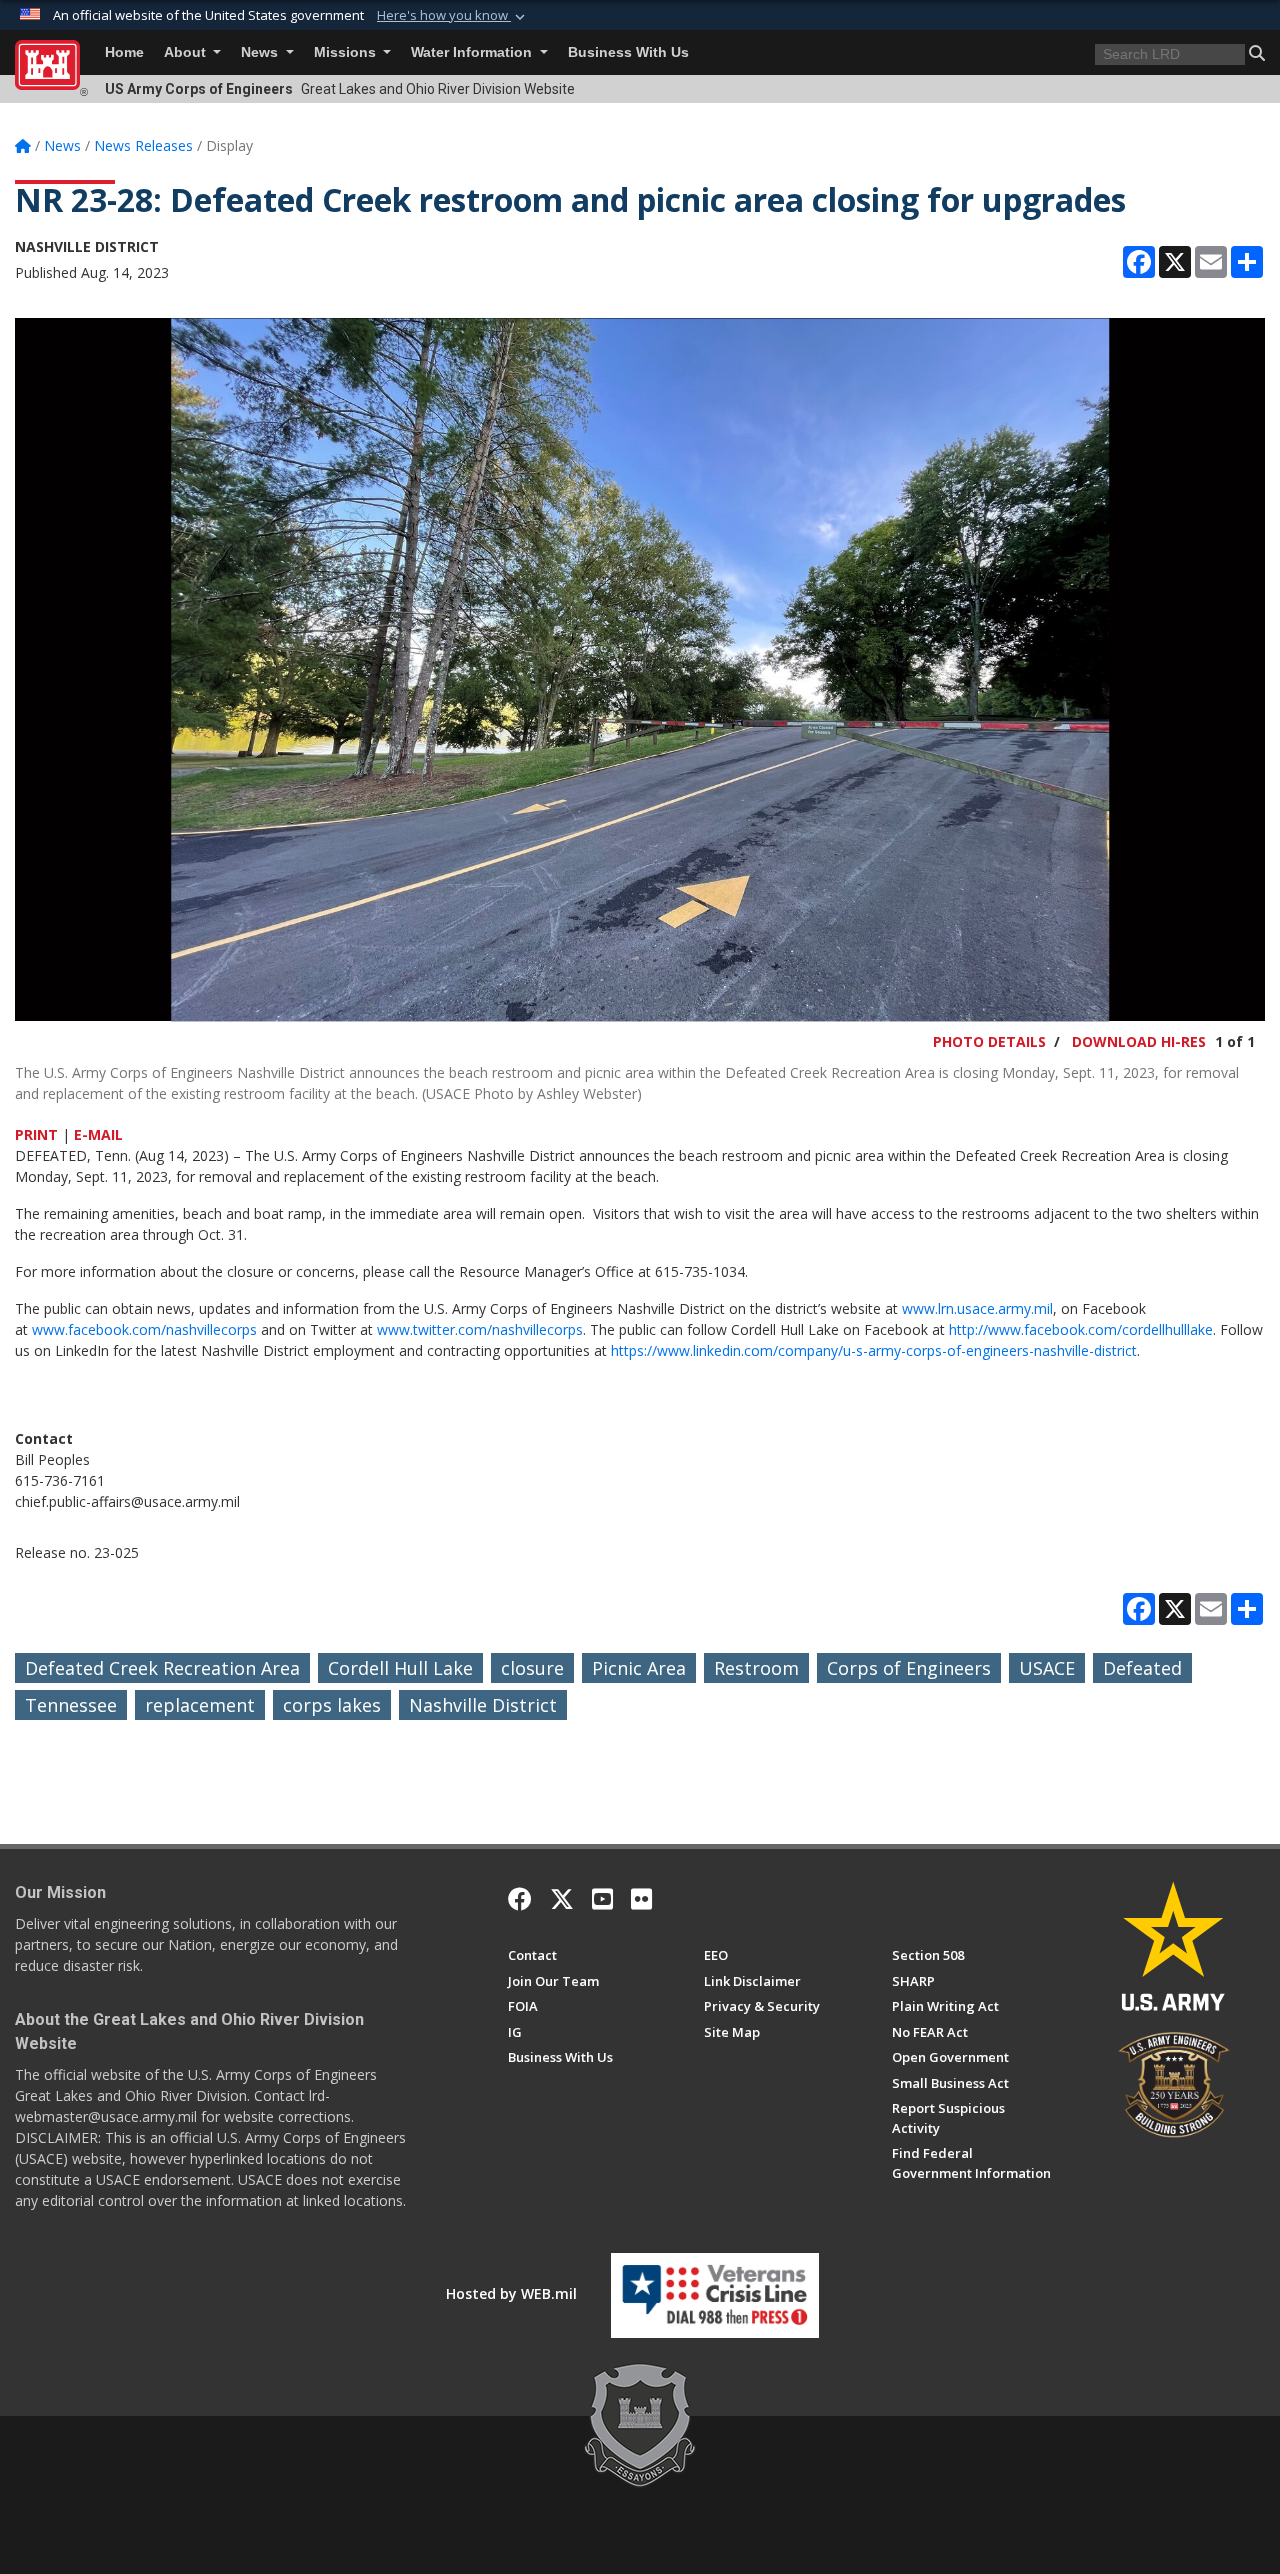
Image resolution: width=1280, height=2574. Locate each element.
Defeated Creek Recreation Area (162, 1668)
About (187, 52)
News (261, 52)
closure (532, 1668)
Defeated (1142, 1668)
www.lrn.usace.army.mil (977, 1308)
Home (124, 52)
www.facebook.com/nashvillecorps (144, 1329)
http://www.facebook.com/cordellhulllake (1081, 1329)
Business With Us (628, 52)
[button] (453, 16)
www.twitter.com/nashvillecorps (480, 1329)
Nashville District (483, 1705)
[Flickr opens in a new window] (641, 1899)
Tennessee (71, 1705)
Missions (347, 52)
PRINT (36, 1134)
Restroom (756, 1668)
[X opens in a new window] (562, 1899)
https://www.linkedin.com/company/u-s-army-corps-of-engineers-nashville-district (874, 1350)
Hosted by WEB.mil (511, 2293)
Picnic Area (639, 1668)
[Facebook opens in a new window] (520, 1899)
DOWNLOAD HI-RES (1139, 1041)
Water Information (473, 52)
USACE (1047, 1668)
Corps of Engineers (909, 1668)
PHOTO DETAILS (989, 1041)
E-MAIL (98, 1134)
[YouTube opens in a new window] (602, 1899)
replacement (200, 1705)
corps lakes (332, 1705)
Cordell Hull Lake (400, 1668)
